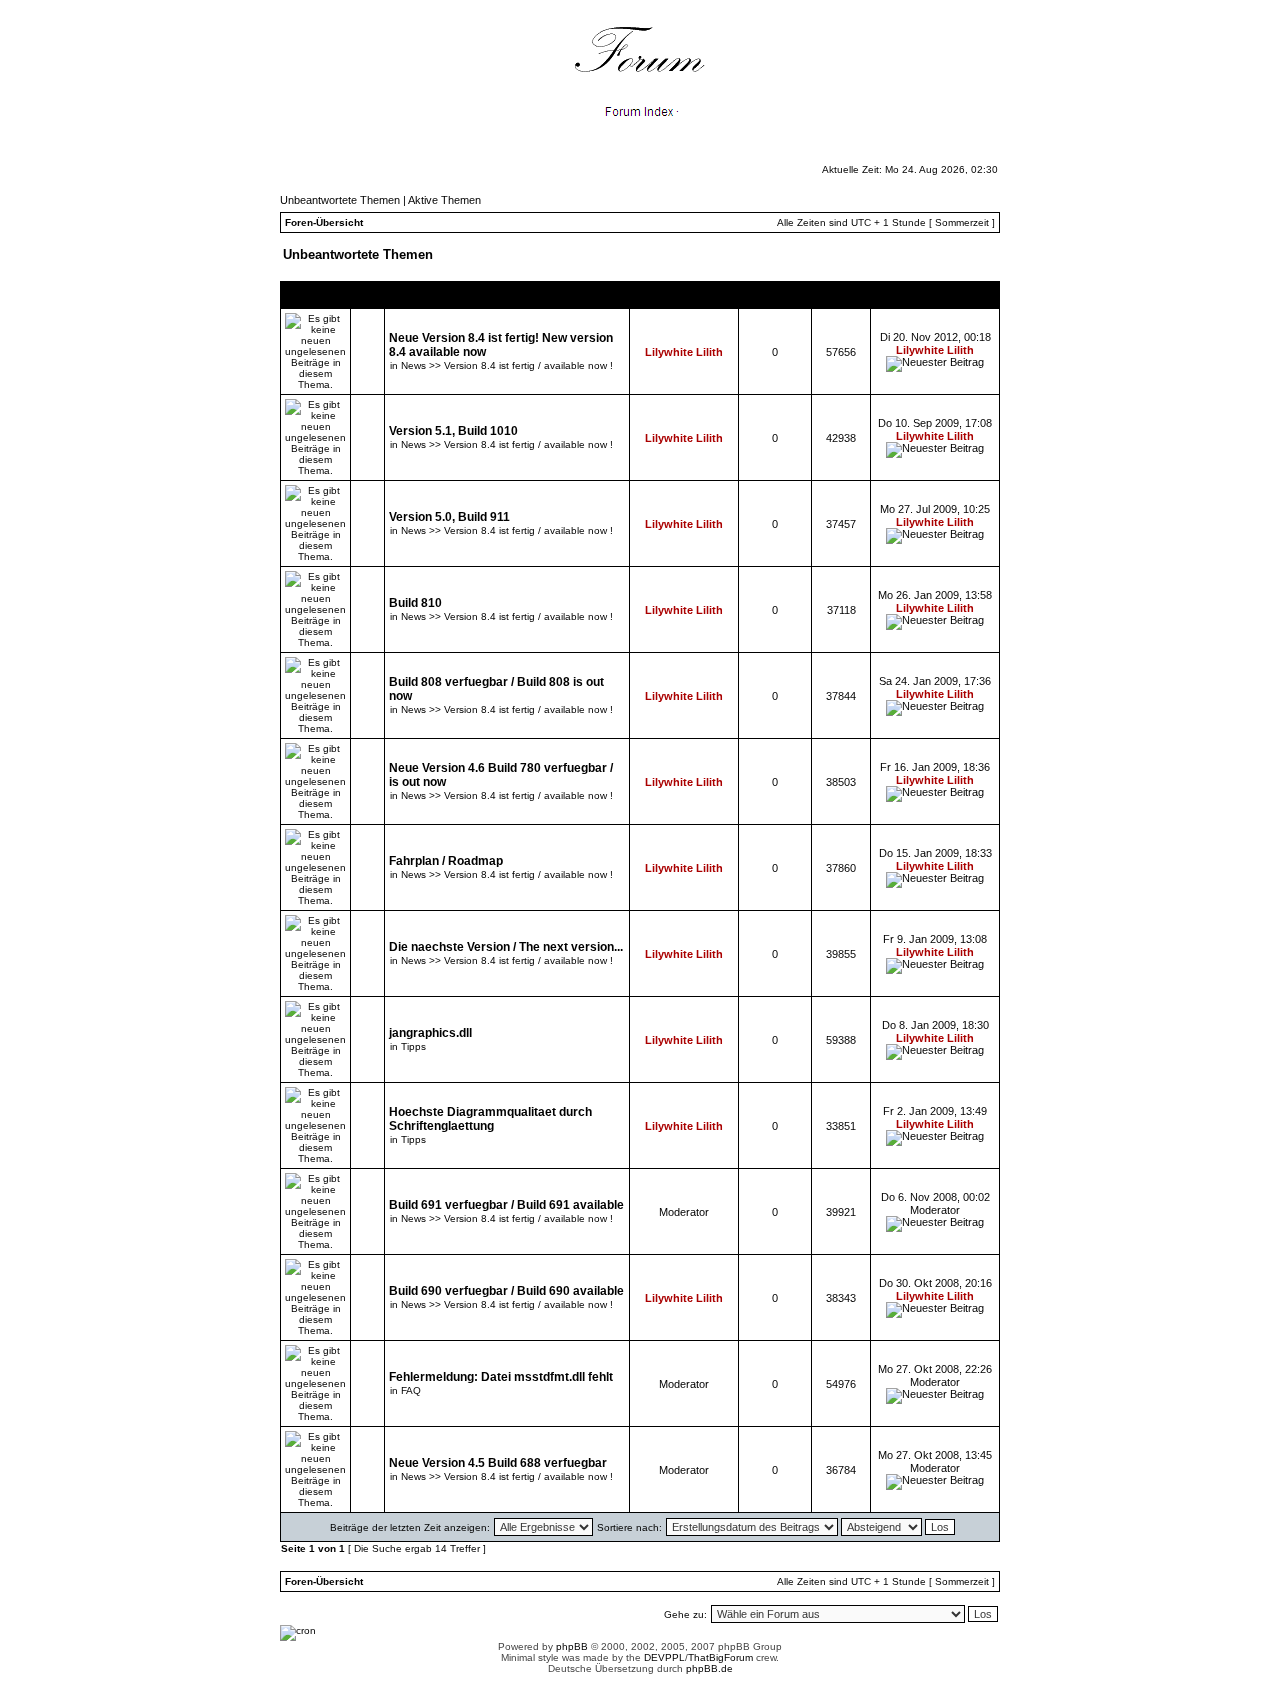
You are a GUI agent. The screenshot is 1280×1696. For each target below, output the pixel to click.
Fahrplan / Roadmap (446, 861)
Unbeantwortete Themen (340, 200)
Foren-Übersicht (324, 222)
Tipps (413, 1046)
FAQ (411, 1390)
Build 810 (415, 603)
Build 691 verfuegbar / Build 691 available (506, 1205)
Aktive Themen (444, 200)
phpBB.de (709, 1668)
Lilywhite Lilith (684, 352)
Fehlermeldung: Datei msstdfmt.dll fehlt (501, 1377)
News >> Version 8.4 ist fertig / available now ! (507, 365)
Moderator (684, 1212)
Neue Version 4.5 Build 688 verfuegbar (498, 1463)
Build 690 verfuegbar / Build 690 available (506, 1291)
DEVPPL (664, 1657)
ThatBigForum (720, 1657)
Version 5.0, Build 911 (449, 517)
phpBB (572, 1646)
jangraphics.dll (430, 1033)
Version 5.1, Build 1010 (453, 431)
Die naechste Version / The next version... (506, 947)
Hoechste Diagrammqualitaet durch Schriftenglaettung (490, 1119)
